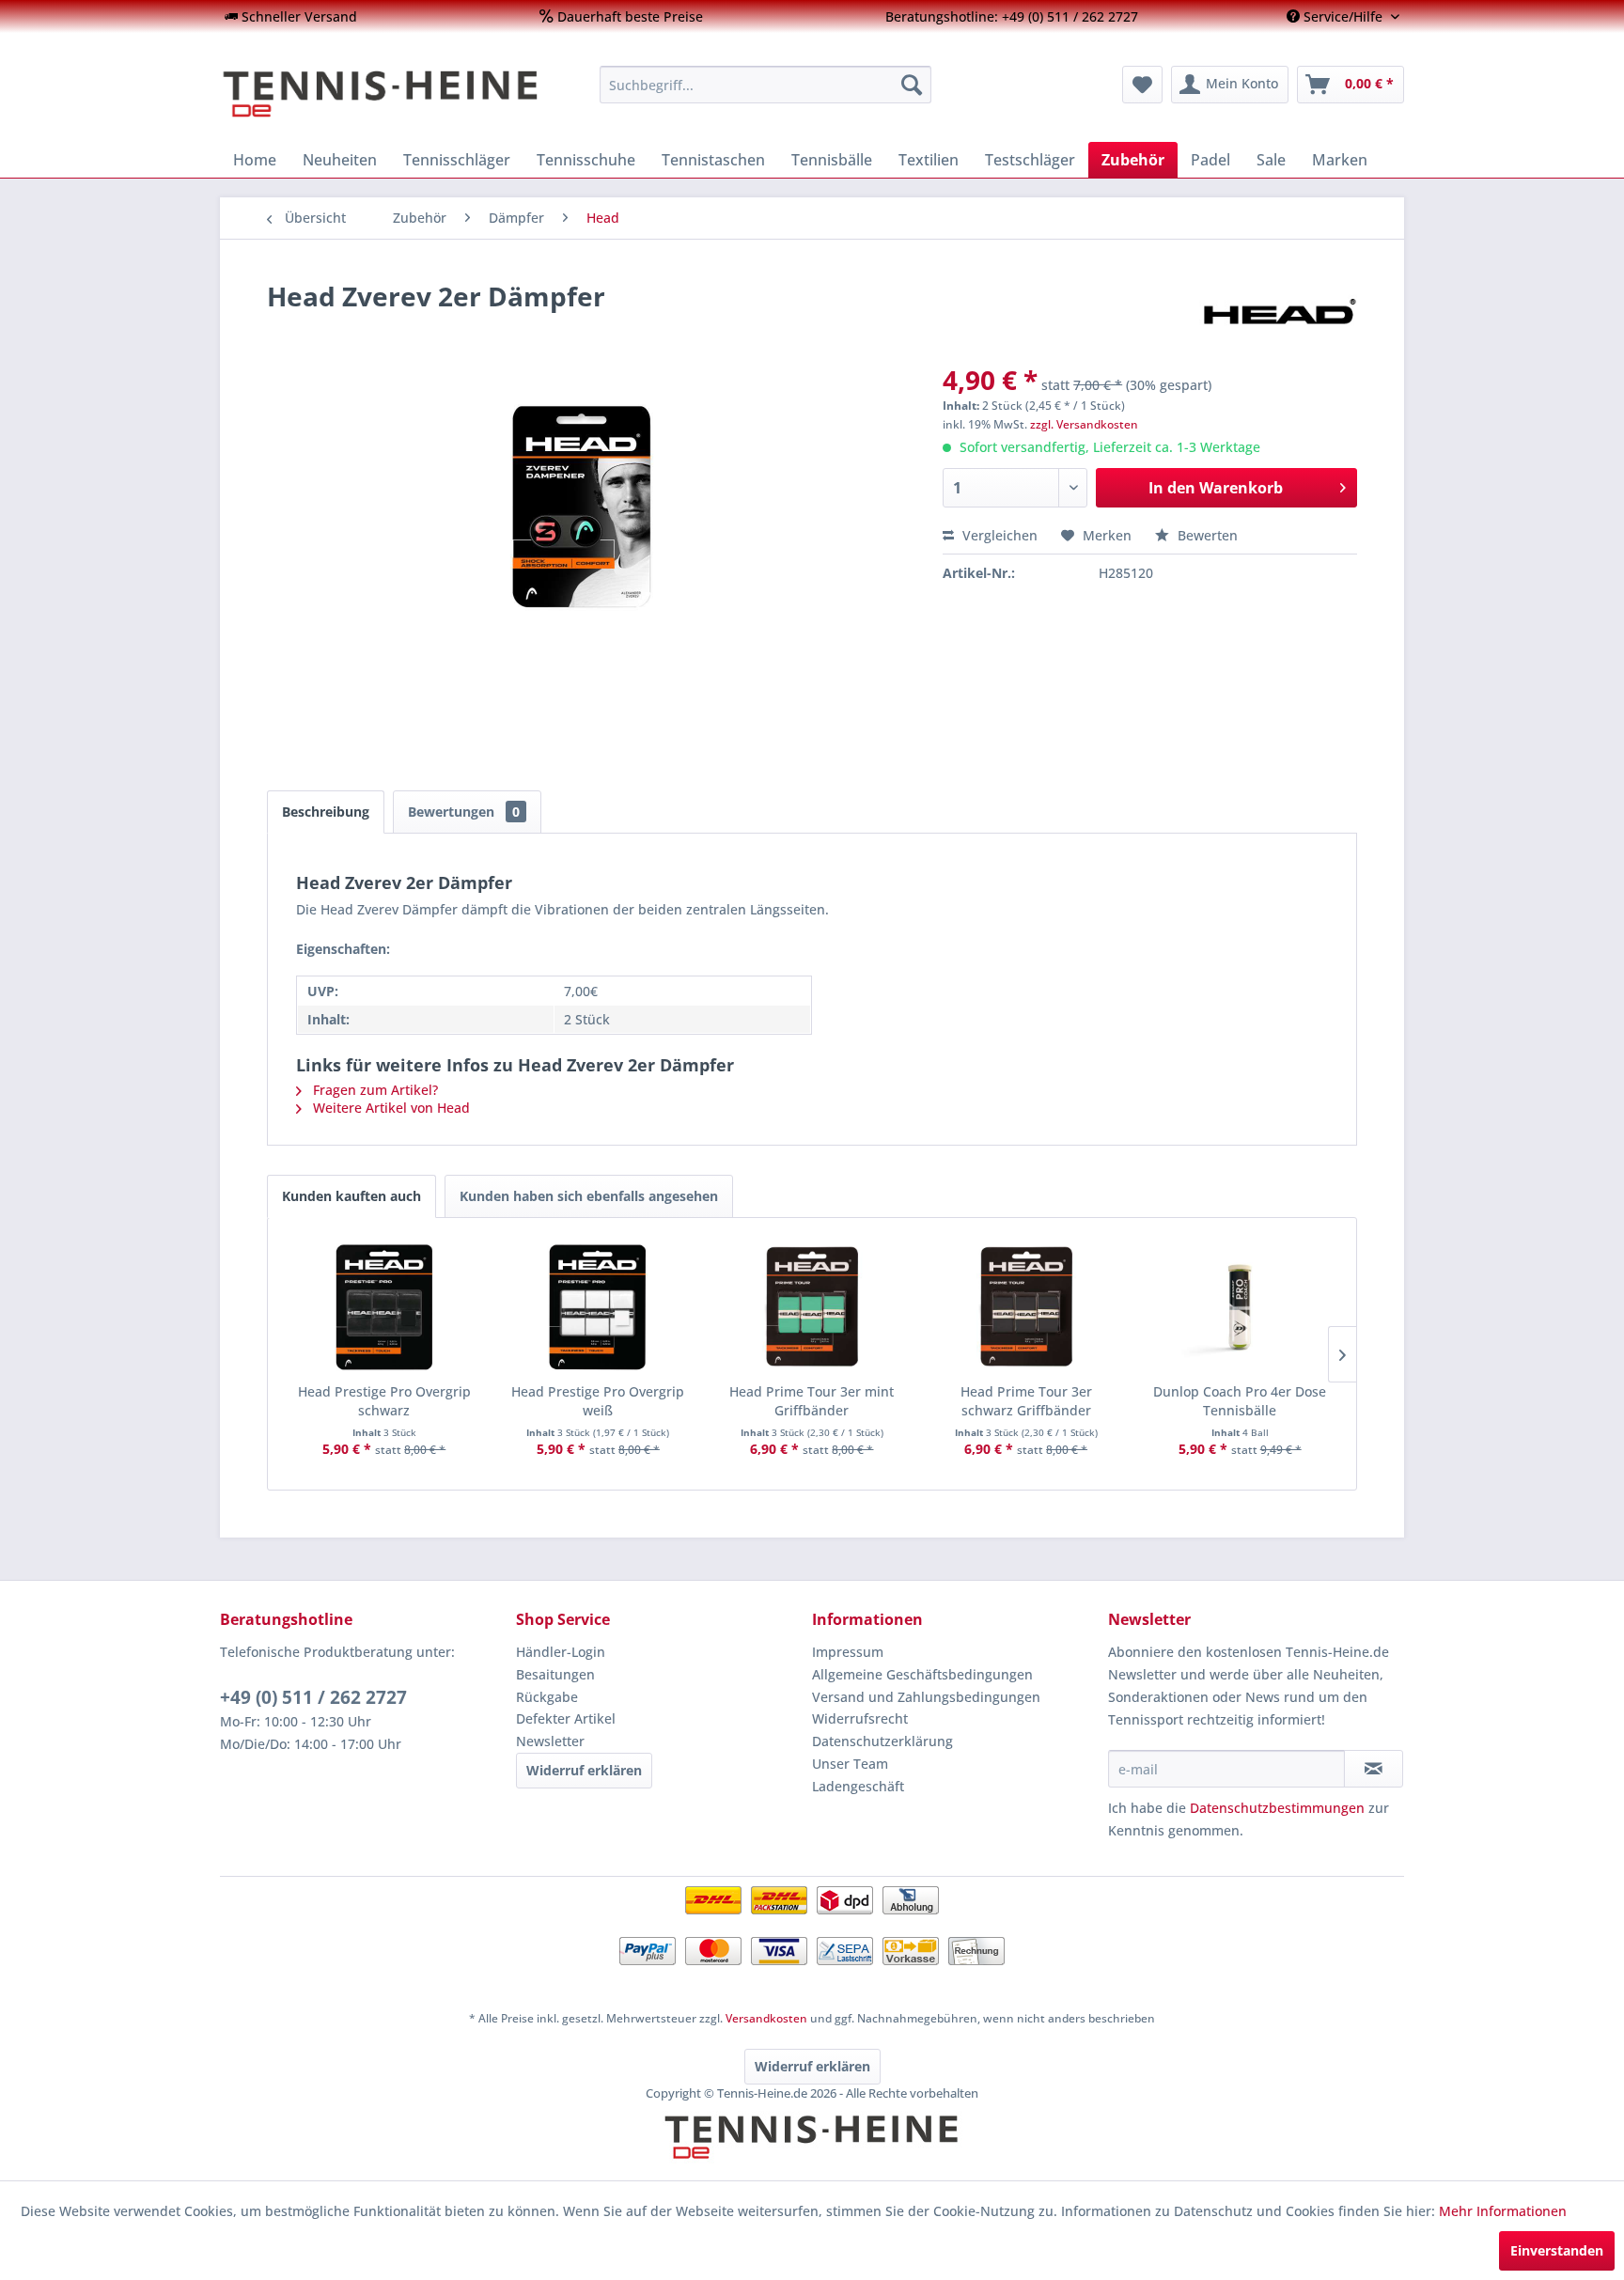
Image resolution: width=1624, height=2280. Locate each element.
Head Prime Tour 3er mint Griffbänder (812, 1401)
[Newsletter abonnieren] (1374, 1769)
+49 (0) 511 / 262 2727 (313, 1697)
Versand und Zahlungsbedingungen (926, 1697)
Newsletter (550, 1741)
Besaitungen (555, 1674)
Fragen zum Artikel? (374, 1090)
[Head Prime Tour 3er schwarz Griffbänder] (1026, 1307)
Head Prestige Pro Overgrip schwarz (384, 1401)
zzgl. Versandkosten (1084, 424)
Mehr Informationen (1503, 2211)
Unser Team (850, 1764)
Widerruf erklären (584, 1770)
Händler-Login (561, 1652)
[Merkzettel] (1142, 85)
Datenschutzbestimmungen (1277, 1808)
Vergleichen (998, 535)
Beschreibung (326, 812)
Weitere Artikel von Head (390, 1108)
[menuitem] (291, 16)
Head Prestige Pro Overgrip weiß (598, 1401)
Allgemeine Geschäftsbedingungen (922, 1674)
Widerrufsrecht (860, 1718)
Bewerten (1206, 535)
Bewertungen (464, 812)
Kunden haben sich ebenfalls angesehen (589, 1196)
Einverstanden (1557, 2250)
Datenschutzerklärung (882, 1741)
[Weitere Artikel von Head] (1278, 315)
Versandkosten (766, 2018)
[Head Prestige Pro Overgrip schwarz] (384, 1307)
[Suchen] (912, 85)
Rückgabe (547, 1697)
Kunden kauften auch (351, 1196)
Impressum (848, 1652)
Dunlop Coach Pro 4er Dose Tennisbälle (1240, 1401)
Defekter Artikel (566, 1718)
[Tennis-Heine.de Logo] (812, 2153)
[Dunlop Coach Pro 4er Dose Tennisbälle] (1240, 1307)
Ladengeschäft (858, 1786)
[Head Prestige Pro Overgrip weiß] (599, 1307)
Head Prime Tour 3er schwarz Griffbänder (1026, 1401)
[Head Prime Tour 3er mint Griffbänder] (812, 1307)
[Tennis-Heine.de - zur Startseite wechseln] (398, 94)
